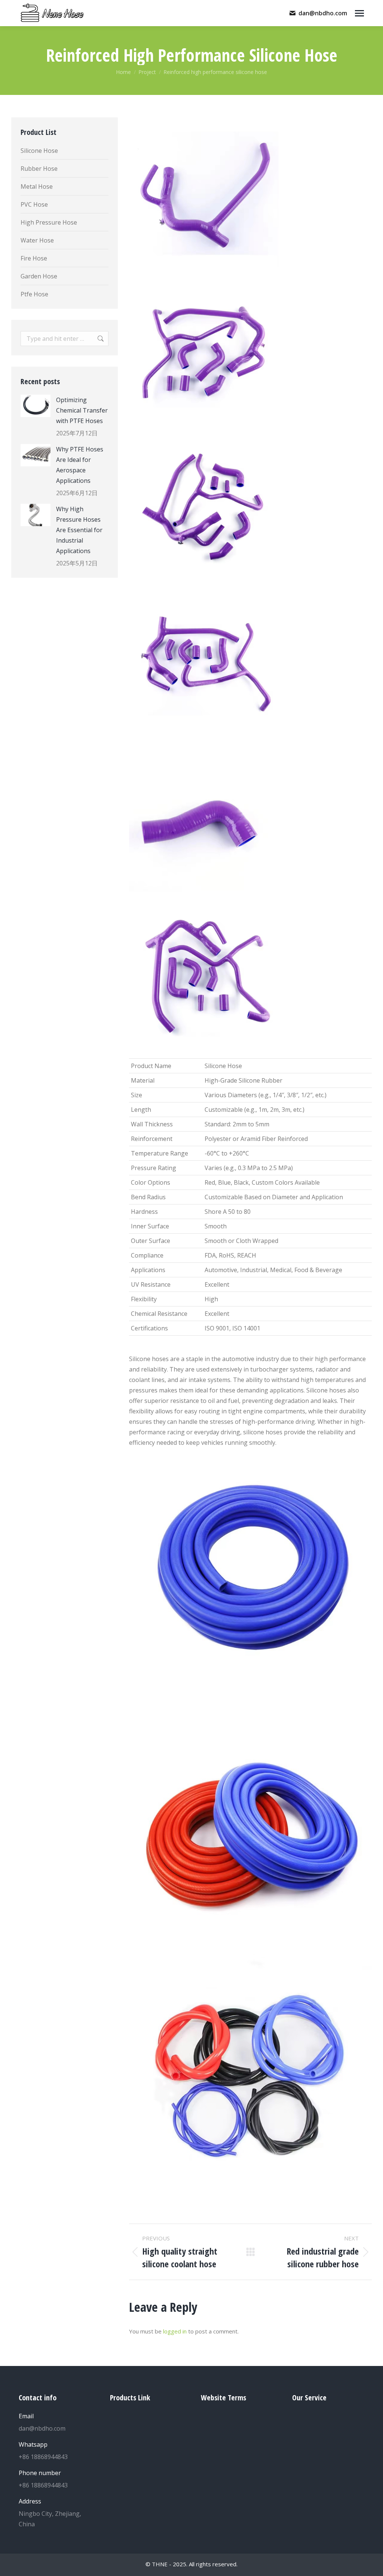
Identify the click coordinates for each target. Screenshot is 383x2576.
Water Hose (37, 240)
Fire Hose (34, 258)
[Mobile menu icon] (359, 13)
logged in (175, 2331)
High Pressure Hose (49, 222)
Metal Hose (37, 186)
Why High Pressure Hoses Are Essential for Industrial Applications (79, 530)
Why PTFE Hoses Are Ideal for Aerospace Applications (80, 465)
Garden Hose (39, 276)
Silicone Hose (39, 151)
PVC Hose (34, 204)
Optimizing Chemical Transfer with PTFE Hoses (82, 410)
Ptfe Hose (34, 294)
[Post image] (36, 406)
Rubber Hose (39, 169)
